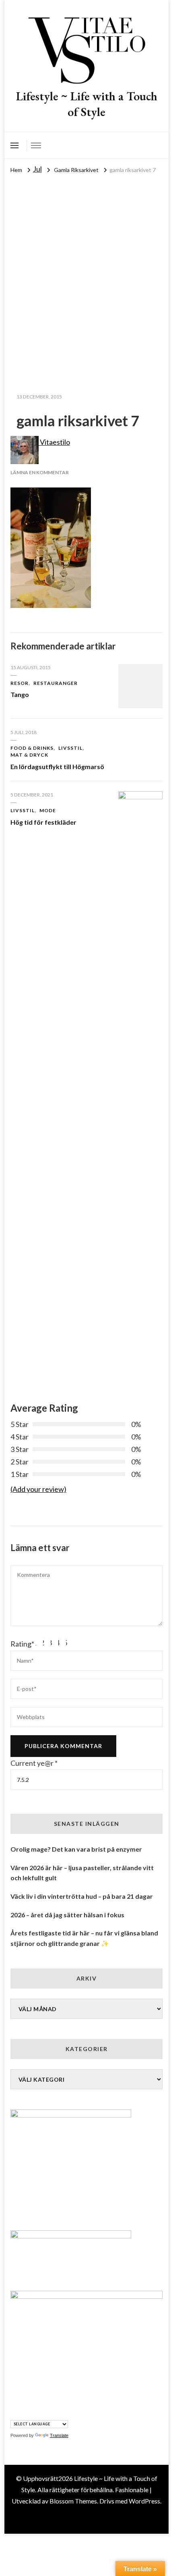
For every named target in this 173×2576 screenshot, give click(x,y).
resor (20, 683)
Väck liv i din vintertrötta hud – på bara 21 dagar (82, 1896)
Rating (22, 1644)
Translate (59, 2435)
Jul (37, 169)
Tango (20, 694)
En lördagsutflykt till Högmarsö (57, 766)
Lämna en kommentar (40, 472)
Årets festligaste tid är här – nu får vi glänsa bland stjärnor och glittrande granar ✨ (84, 1938)
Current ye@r (34, 1763)
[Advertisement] (86, 266)
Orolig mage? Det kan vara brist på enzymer (76, 1849)
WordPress (144, 2501)
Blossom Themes (73, 2501)
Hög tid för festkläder (43, 822)
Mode (48, 810)
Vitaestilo (54, 442)
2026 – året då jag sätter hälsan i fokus (67, 1915)
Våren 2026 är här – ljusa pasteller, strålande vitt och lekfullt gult (82, 1873)
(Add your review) (38, 1489)
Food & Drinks (32, 748)
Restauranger (56, 683)
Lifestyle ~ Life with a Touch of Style (87, 104)
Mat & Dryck (29, 755)
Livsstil (70, 748)
